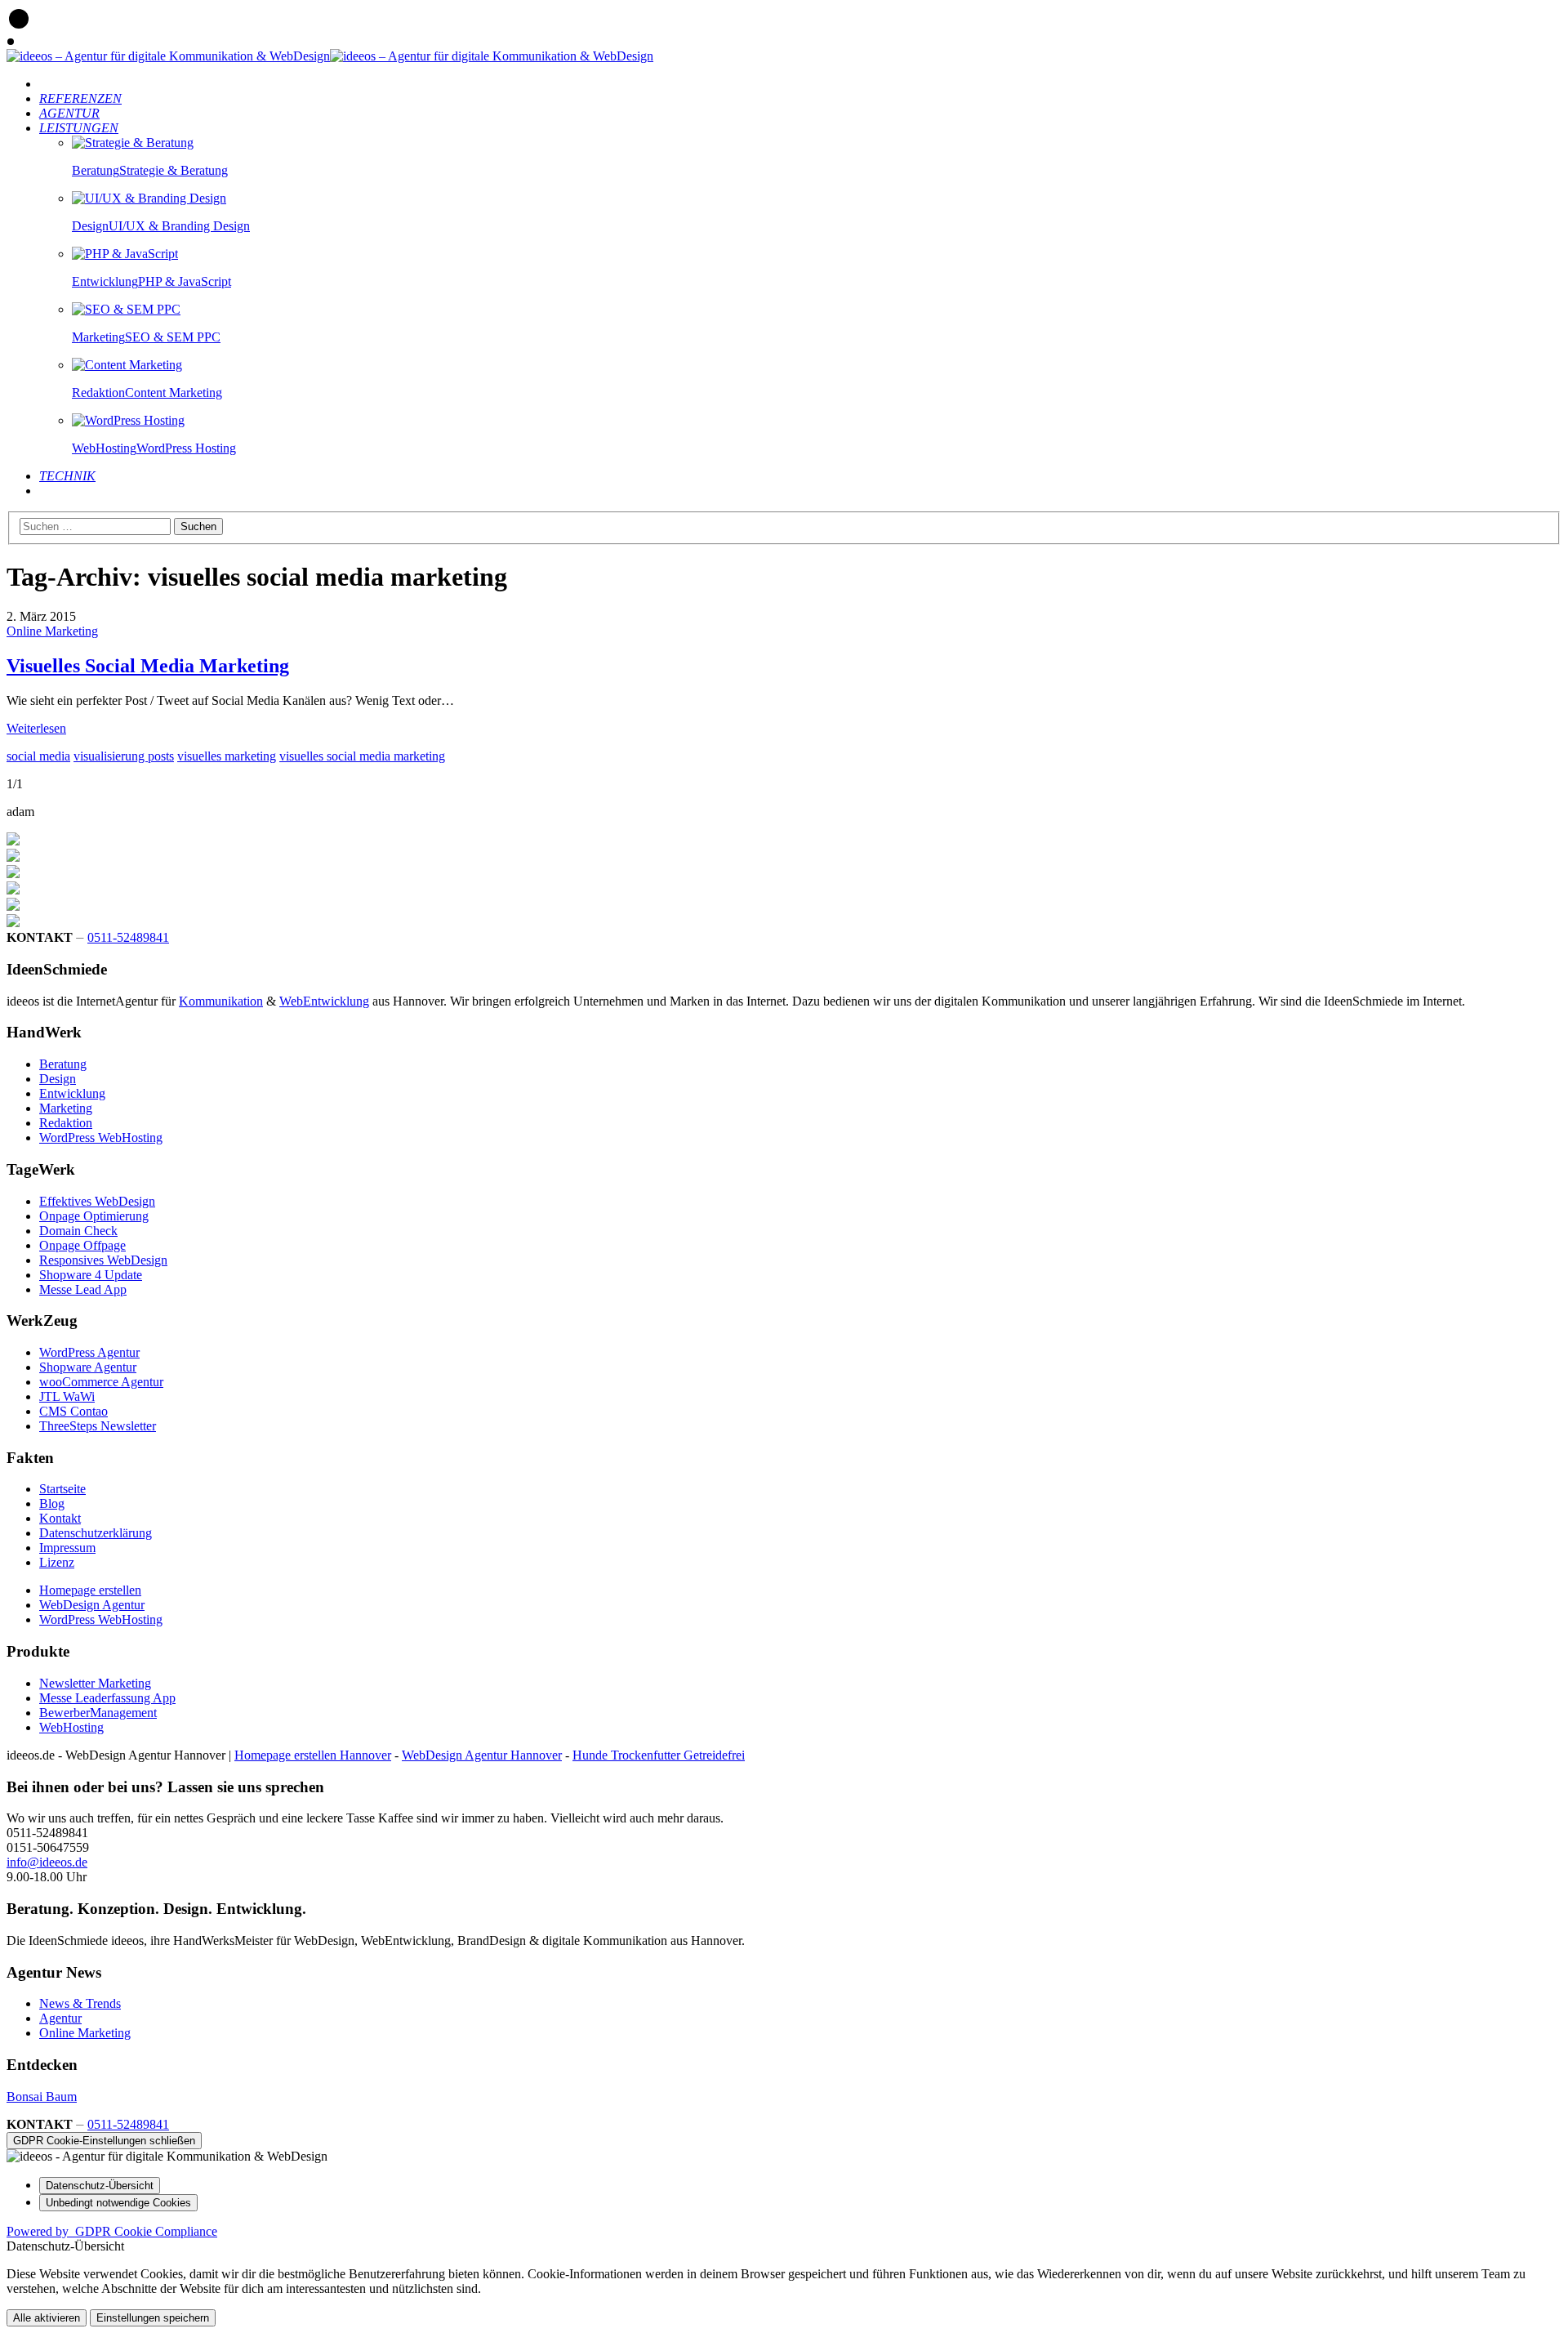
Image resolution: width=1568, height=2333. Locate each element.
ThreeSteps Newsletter (98, 1426)
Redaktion (66, 1123)
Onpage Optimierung (94, 1216)
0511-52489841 (128, 937)
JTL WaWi (67, 1396)
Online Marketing (52, 631)
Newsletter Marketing (95, 1683)
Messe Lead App (83, 1289)
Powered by (112, 2231)
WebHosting (71, 1727)
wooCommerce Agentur (101, 1382)
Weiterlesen (36, 728)
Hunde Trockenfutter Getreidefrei (659, 1755)
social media (38, 756)
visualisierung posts (124, 756)
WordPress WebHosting (101, 1138)
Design (58, 1079)
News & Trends (80, 2003)
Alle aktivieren (47, 2318)
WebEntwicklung (324, 1001)
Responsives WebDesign (103, 1260)
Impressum (67, 1548)
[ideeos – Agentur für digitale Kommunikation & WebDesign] (168, 56)
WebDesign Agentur (92, 1605)
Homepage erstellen (90, 1590)
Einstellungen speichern (153, 2318)
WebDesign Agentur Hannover (482, 1755)
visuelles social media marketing (362, 756)
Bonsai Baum (42, 2097)
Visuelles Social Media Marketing (148, 666)
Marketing (66, 1108)
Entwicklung (72, 1093)
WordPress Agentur (89, 1352)
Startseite (62, 1489)
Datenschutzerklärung (96, 1533)
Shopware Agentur (88, 1367)
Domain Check (78, 1231)
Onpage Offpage (82, 1245)
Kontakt (60, 1518)
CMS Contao (73, 1411)
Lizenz (57, 1562)
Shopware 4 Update (91, 1275)
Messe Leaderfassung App (107, 1698)
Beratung (63, 1064)
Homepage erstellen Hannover (313, 1755)
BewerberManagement (98, 1713)
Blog (52, 1503)
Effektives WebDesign (97, 1201)
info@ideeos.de (47, 1862)
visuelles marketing (227, 756)
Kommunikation (221, 1001)
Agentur (60, 2018)
